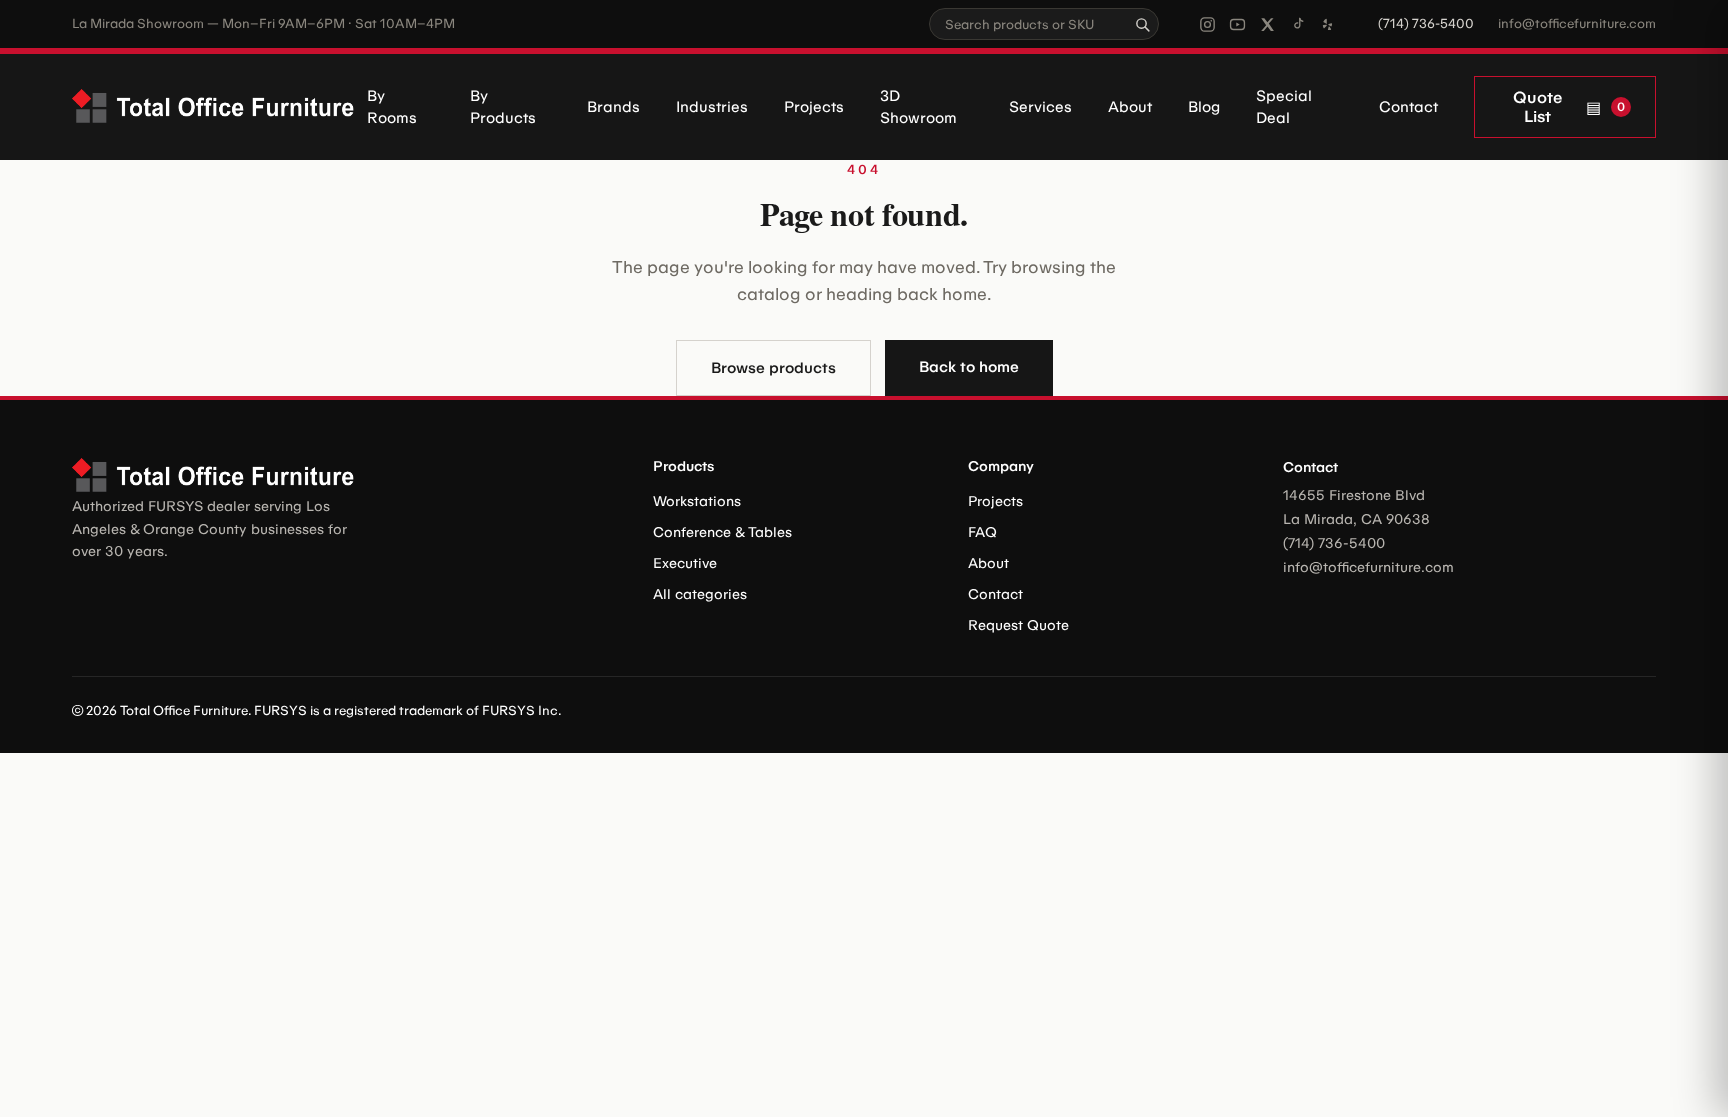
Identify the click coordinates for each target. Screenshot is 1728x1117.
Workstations (697, 501)
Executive (685, 563)
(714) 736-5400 (1426, 23)
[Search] (1142, 24)
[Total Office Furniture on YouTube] (1237, 24)
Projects (814, 107)
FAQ (982, 532)
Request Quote (1018, 625)
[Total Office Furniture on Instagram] (1207, 24)
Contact (1408, 107)
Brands (613, 107)
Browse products (773, 368)
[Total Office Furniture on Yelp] (1327, 24)
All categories (700, 594)
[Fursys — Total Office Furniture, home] (219, 107)
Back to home (969, 367)
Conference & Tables (722, 532)
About (1130, 107)
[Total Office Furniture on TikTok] (1297, 24)
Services (1040, 107)
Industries (712, 107)
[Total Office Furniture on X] (1267, 24)
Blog (1204, 107)
